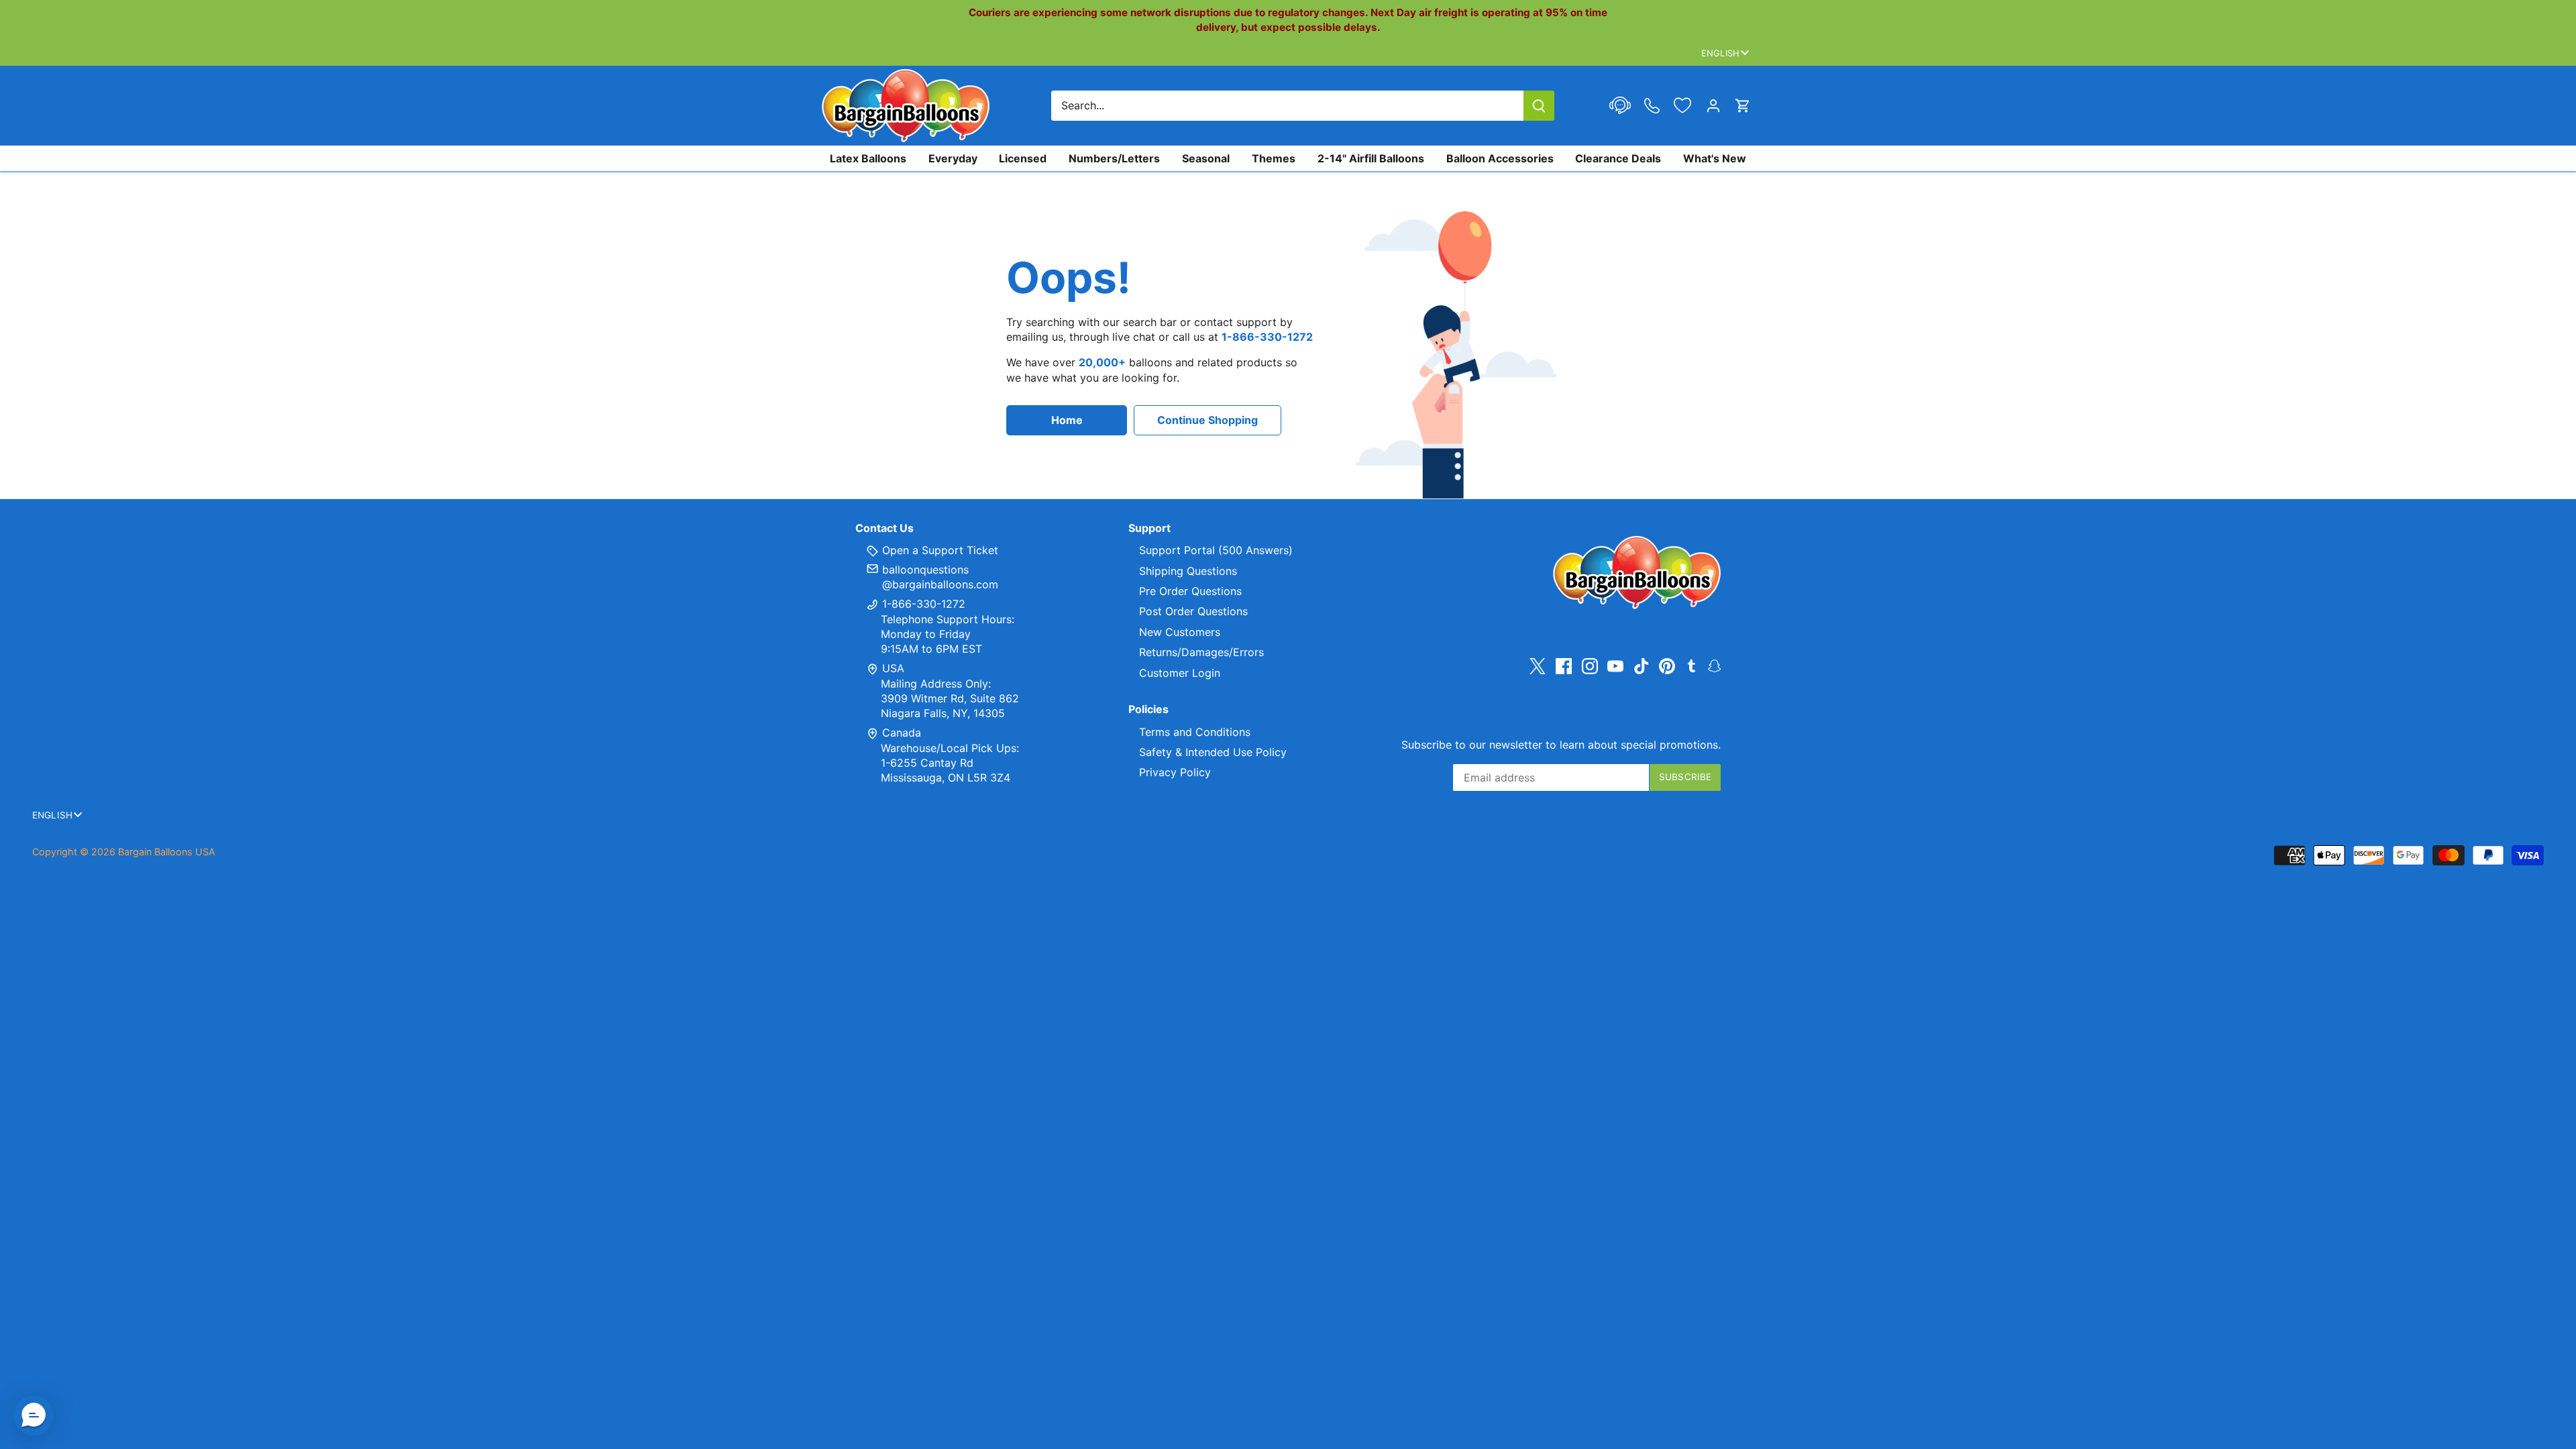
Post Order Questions (1193, 611)
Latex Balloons (868, 158)
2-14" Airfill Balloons (1371, 158)
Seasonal (1206, 158)
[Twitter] (1538, 666)
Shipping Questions (1188, 571)
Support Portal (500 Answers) (1216, 550)
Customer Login (1180, 673)
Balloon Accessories (1500, 158)
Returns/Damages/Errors (1201, 652)
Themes (1274, 158)
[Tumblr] (1692, 665)
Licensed (1023, 158)
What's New (1715, 158)
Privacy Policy (1175, 772)
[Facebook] (1564, 666)
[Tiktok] (1642, 666)
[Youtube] (1615, 666)
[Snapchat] (1714, 665)
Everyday (953, 158)
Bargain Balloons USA (167, 852)
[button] (34, 1415)
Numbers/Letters (1114, 158)
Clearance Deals (1618, 158)
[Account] (1713, 106)
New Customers (1180, 632)
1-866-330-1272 (922, 604)
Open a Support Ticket (938, 550)
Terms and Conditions (1195, 732)
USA (893, 668)
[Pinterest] (1667, 666)
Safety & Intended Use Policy (1213, 752)
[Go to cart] (1743, 106)
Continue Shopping (1207, 420)
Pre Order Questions (1190, 591)
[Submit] (1539, 106)
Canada (902, 733)
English (1720, 53)
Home (1067, 420)
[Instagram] (1590, 666)
